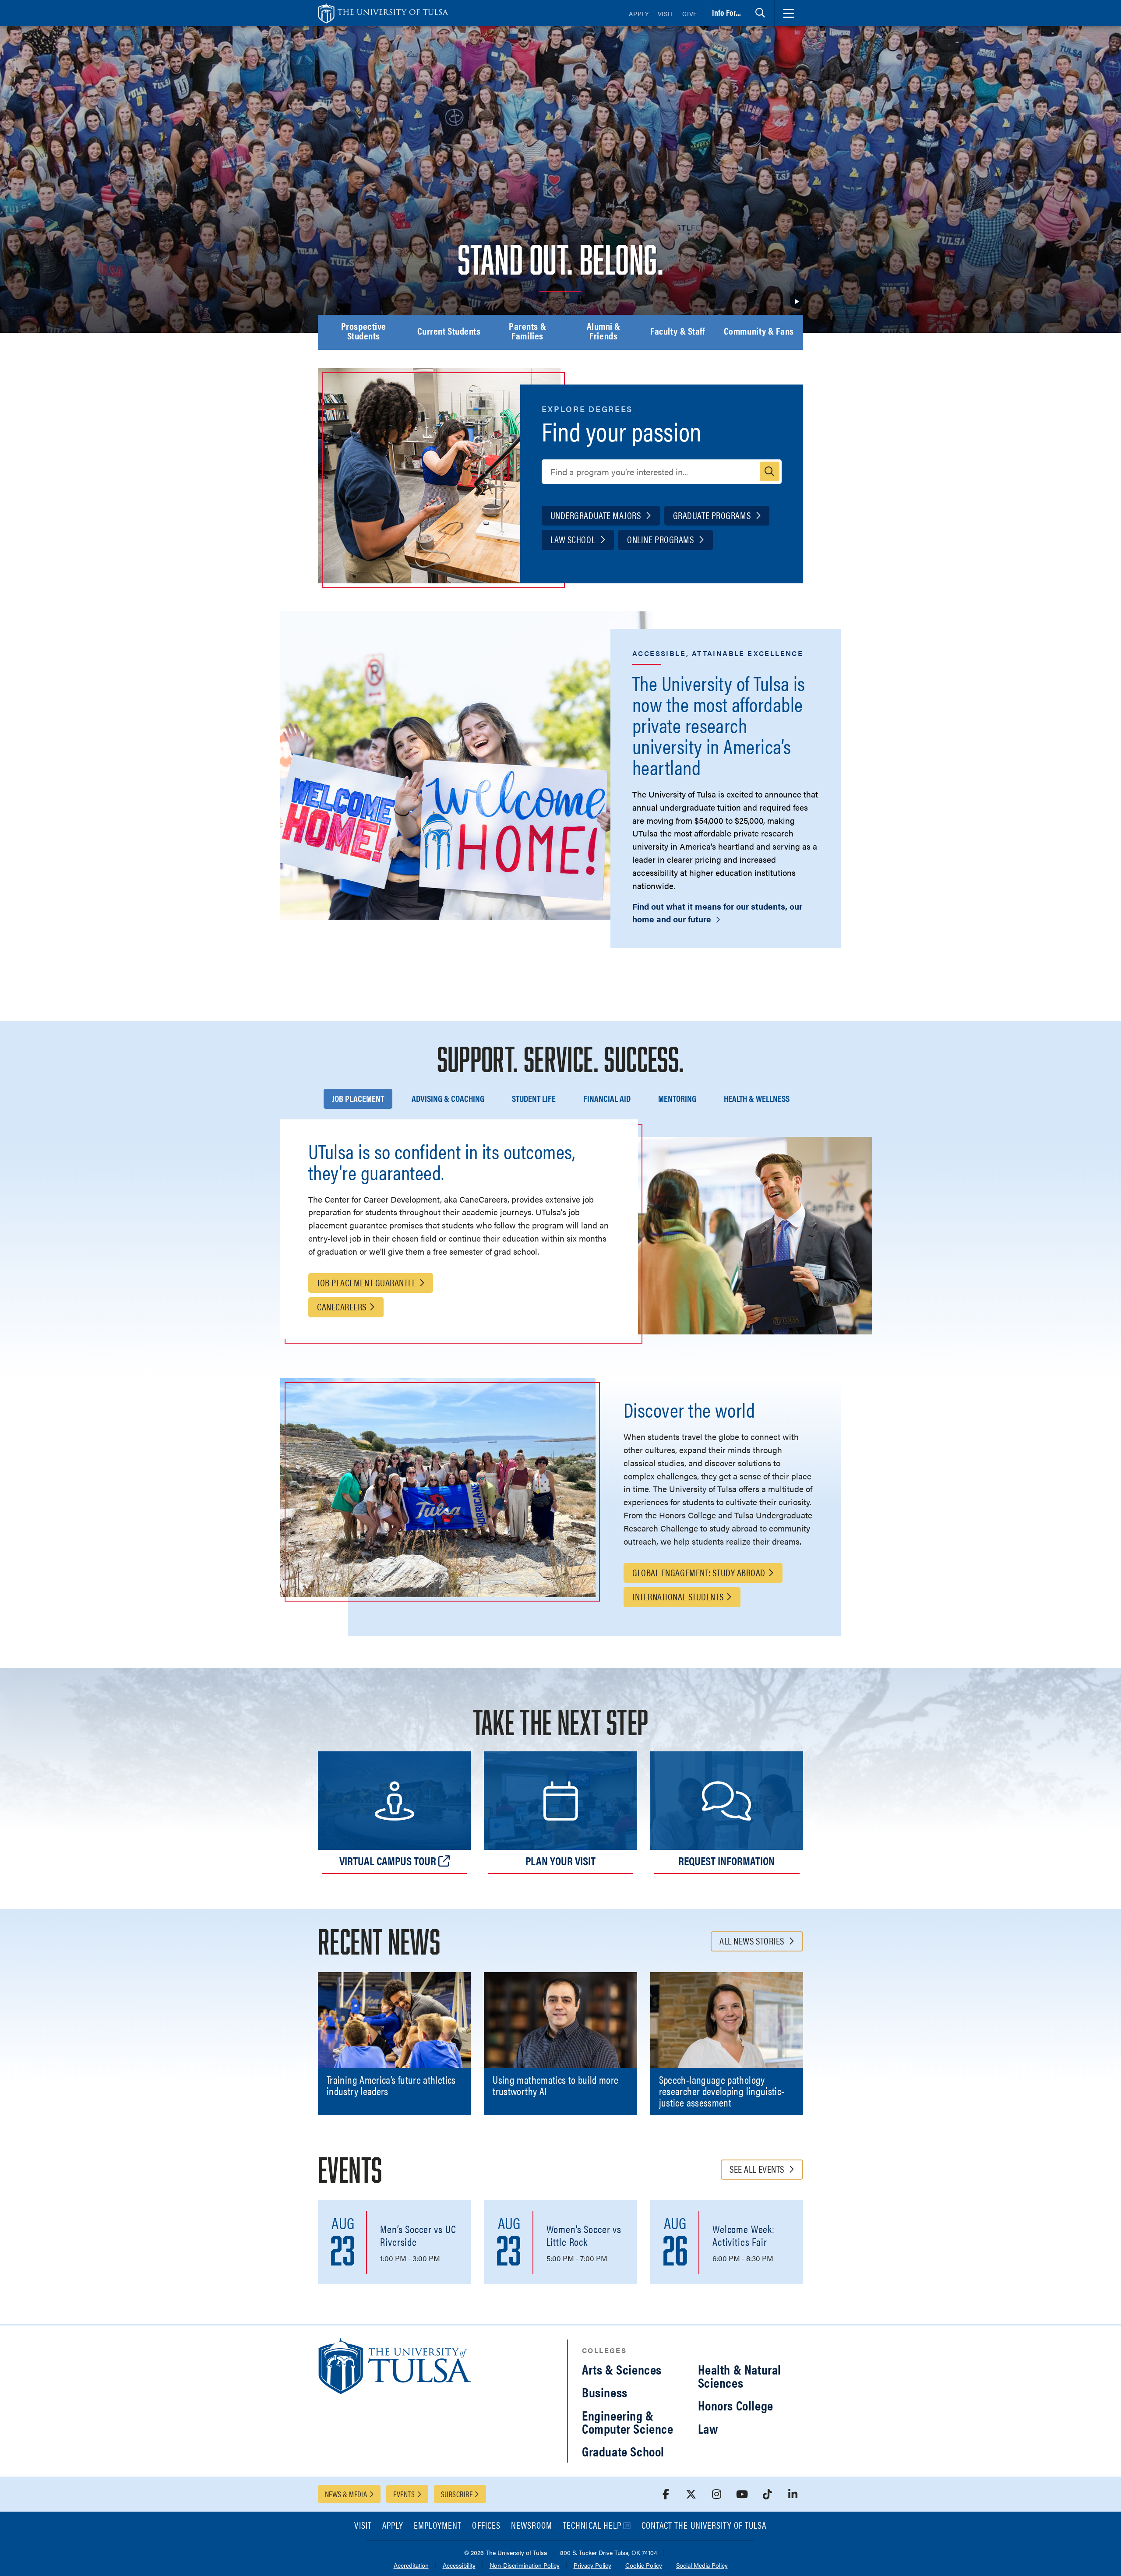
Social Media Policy (702, 2566)
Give (690, 14)
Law (708, 2428)
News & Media (346, 2494)
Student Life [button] (534, 1098)
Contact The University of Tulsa (704, 2526)
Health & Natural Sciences (740, 2376)
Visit (666, 14)
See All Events (758, 2168)
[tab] (760, 13)
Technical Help (592, 2526)
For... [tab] (726, 12)
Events (404, 2494)
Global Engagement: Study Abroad (699, 1572)
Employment (438, 2526)
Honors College (736, 2405)
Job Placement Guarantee (367, 1282)
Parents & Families (527, 332)
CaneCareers (342, 1306)
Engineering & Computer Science (628, 2422)
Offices (486, 2526)
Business (605, 2392)
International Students (678, 1596)
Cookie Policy (644, 2566)
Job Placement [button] (358, 1098)
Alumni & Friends (604, 332)
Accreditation (411, 2566)
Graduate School (623, 2451)
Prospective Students (364, 332)
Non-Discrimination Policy (525, 2566)
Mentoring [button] (677, 1098)
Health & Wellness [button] (757, 1098)
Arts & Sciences (622, 2369)
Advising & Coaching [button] (448, 1098)
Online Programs (661, 539)
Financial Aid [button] (607, 1098)
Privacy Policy (592, 2566)
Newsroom (532, 2526)
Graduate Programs (713, 515)
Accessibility (459, 2566)
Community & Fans (759, 332)
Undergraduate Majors (597, 515)
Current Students (449, 332)
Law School (574, 539)
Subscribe (457, 2494)
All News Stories (753, 1940)
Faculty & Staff (677, 332)
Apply (639, 14)
